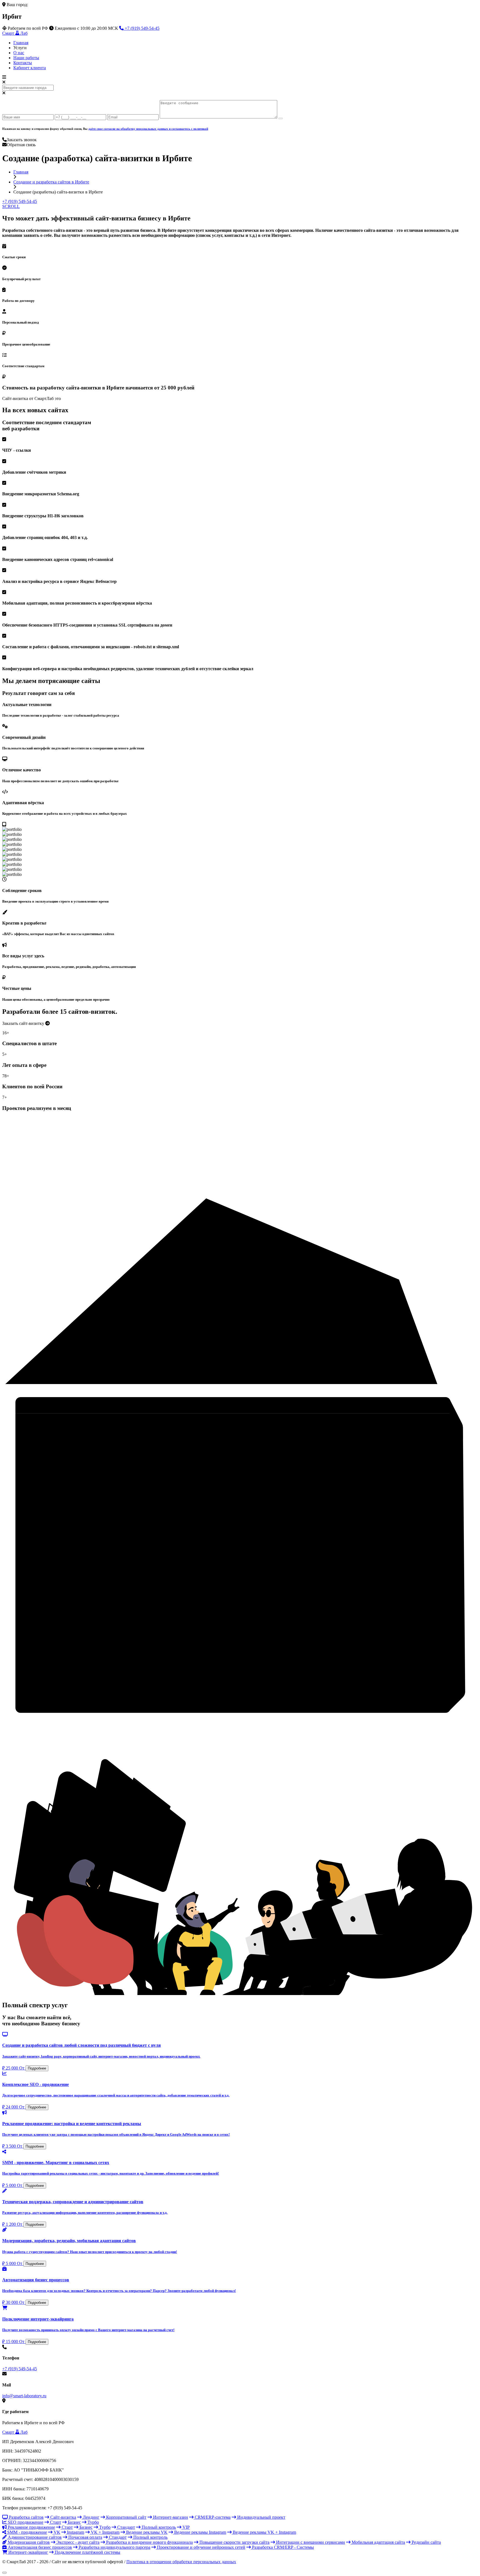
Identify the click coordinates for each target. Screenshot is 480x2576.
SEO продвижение (25, 2522)
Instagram (75, 2532)
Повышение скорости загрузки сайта (234, 2542)
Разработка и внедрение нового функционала (149, 2542)
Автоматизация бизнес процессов (39, 2547)
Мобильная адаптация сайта (378, 2542)
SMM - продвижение (27, 2532)
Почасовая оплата (85, 2537)
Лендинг (91, 2517)
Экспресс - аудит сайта (77, 2542)
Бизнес (74, 2522)
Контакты (23, 63)
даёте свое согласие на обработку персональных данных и (148, 129)
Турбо (93, 2522)
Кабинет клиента (30, 68)
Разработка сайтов (26, 2517)
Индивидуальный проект (261, 2517)
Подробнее (37, 2068)
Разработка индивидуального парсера (114, 2547)
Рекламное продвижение (31, 2527)
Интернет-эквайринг (28, 2552)
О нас (19, 53)
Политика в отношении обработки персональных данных (181, 2562)
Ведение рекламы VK (146, 2532)
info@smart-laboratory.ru (24, 2396)
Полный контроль (158, 2527)
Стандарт (126, 2527)
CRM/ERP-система (212, 2517)
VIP (186, 2527)
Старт (55, 2522)
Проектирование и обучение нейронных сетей (201, 2547)
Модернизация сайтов (28, 2542)
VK (56, 2532)
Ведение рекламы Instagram (200, 2532)
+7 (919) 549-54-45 (142, 28)
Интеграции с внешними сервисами (310, 2542)
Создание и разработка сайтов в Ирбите (51, 182)
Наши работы (26, 58)
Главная (21, 43)
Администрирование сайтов (34, 2537)
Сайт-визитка (63, 2517)
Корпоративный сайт (126, 2517)
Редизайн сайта (426, 2542)
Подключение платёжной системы (87, 2552)
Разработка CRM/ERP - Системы (282, 2547)
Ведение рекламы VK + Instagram (264, 2532)
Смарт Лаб (15, 33)
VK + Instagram (105, 2532)
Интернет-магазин (170, 2517)
